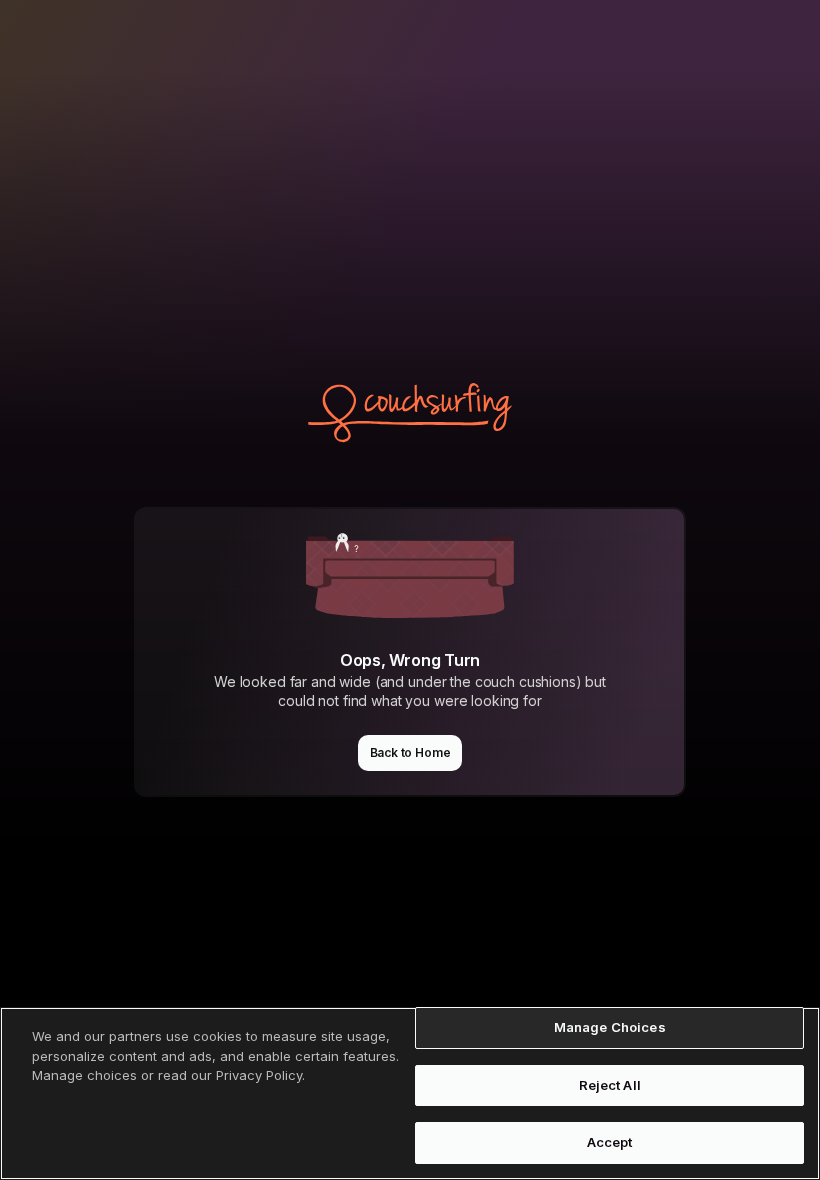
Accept (610, 1142)
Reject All (610, 1085)
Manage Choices (610, 1027)
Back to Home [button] (410, 752)
